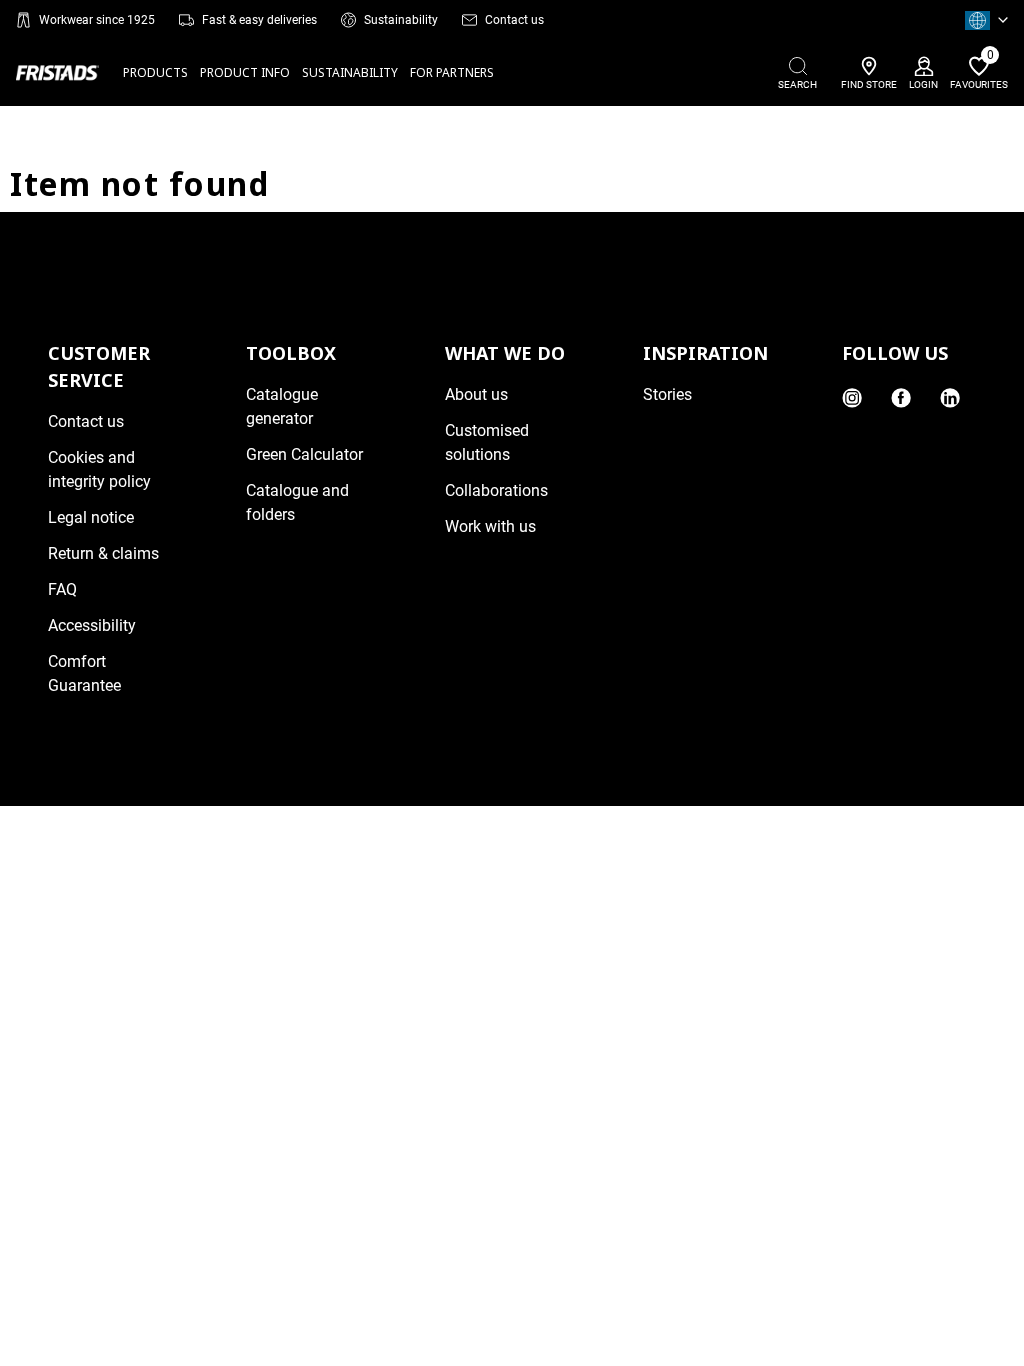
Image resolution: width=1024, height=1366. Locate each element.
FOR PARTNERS (452, 72)
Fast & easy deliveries (259, 20)
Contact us (514, 20)
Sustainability (401, 20)
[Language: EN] (986, 20)
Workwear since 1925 (97, 20)
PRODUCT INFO (245, 72)
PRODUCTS (155, 72)
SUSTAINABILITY (350, 72)
